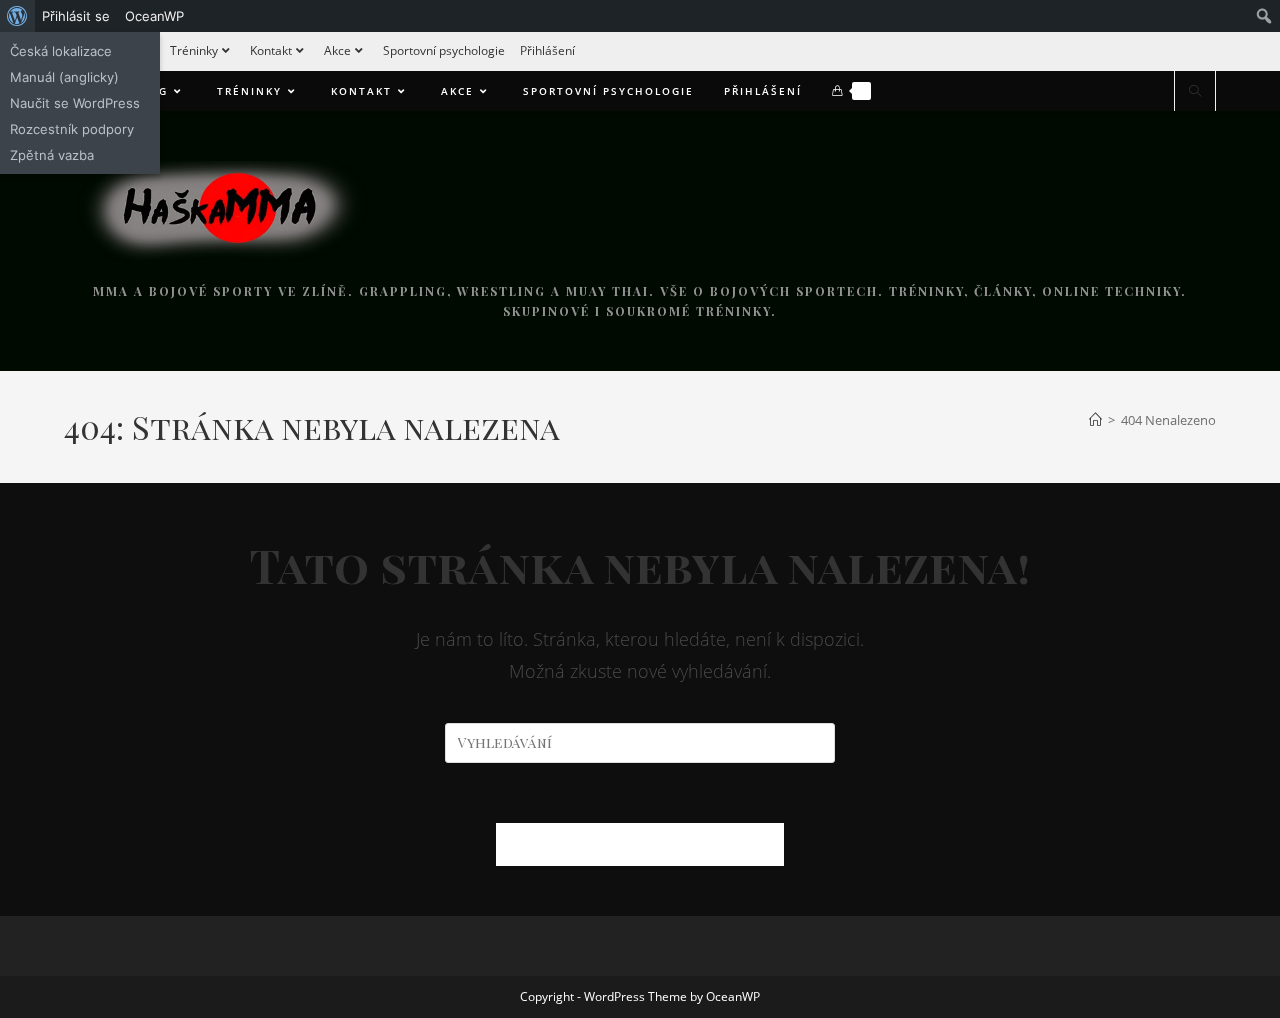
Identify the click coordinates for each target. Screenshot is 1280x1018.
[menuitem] (17, 16)
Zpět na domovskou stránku (640, 844)
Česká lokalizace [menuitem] (61, 51)
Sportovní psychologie (444, 50)
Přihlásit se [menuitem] (76, 16)
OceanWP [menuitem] (154, 16)
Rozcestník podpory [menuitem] (72, 129)
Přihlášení (547, 50)
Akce (337, 50)
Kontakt (271, 50)
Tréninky (194, 50)
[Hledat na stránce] (1195, 92)
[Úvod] (1095, 420)
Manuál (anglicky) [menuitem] (64, 77)
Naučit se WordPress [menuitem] (75, 103)
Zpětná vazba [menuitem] (52, 155)
